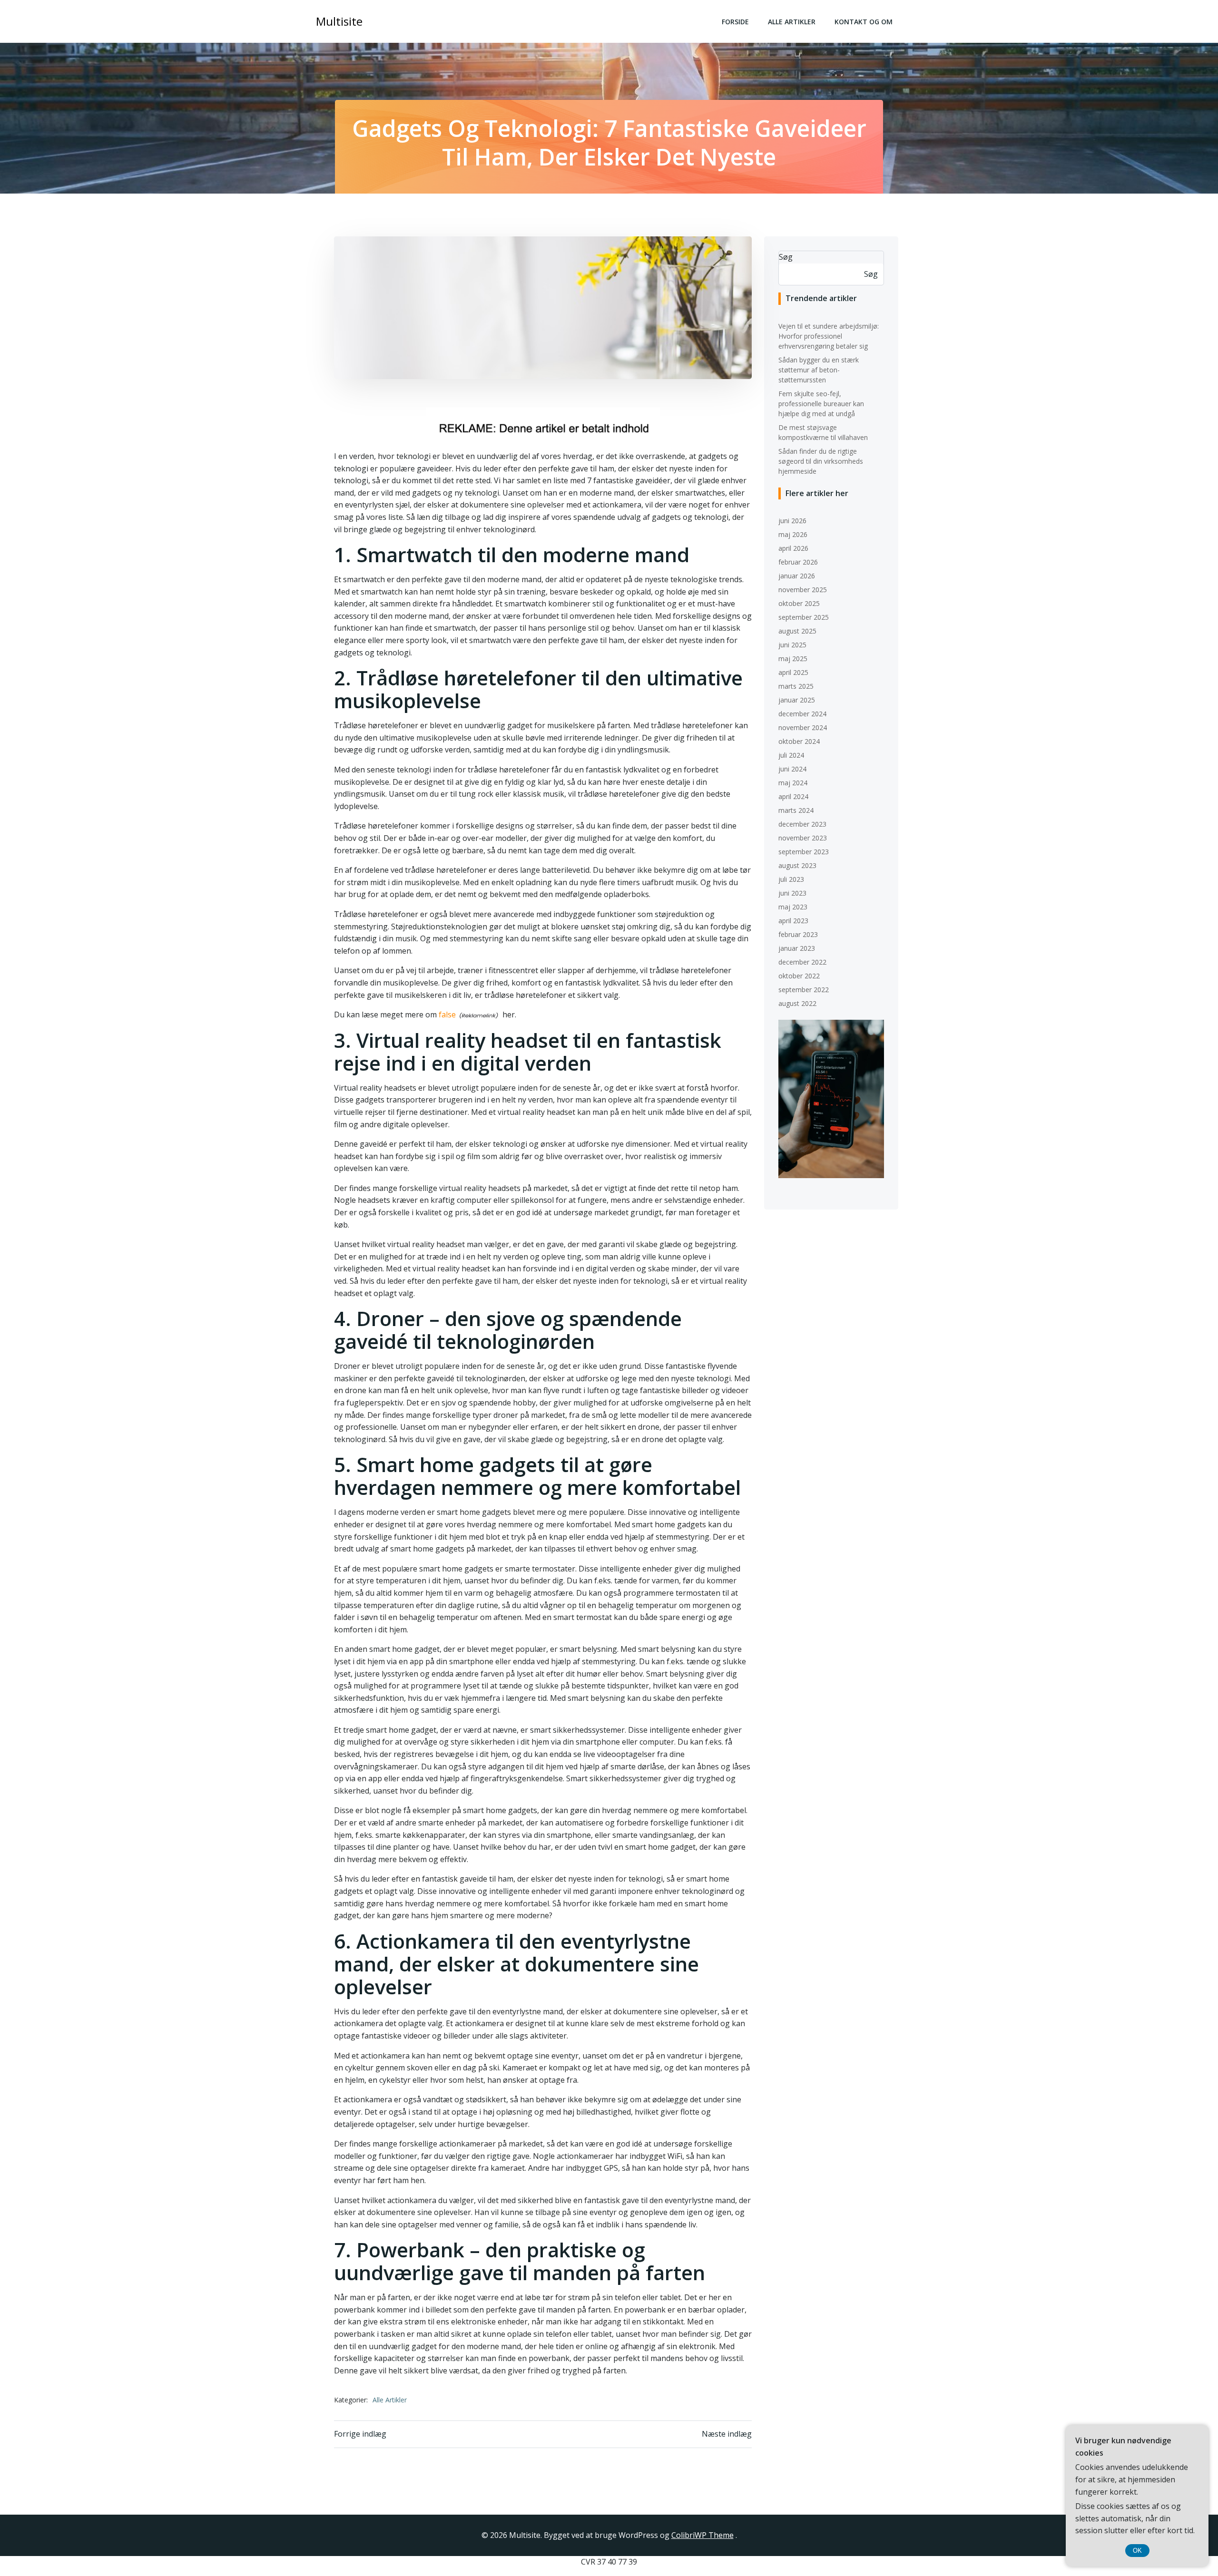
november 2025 (803, 590)
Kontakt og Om (864, 22)
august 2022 (797, 1003)
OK (1137, 2551)
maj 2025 (793, 659)
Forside (735, 22)
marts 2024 (796, 810)
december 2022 (802, 962)
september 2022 (804, 990)
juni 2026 (792, 521)
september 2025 (804, 617)
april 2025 (793, 672)
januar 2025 (797, 700)
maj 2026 (793, 534)
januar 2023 (797, 948)
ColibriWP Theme (702, 2535)
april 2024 (793, 796)
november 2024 (803, 727)
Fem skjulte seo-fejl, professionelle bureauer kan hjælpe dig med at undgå (821, 404)
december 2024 (802, 714)
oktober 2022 (799, 976)
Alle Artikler (792, 22)
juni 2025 (792, 645)
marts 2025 (796, 686)
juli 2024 (791, 755)
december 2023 (802, 824)
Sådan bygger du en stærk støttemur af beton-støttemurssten (819, 370)
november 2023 (803, 838)
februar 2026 (798, 562)
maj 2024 (793, 783)
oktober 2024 (799, 741)
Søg (786, 257)
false (447, 1015)
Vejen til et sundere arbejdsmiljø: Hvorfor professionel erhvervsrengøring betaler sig (829, 336)
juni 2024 (792, 769)
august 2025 (797, 631)
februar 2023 (798, 934)
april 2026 (793, 548)
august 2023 (797, 865)
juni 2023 (792, 893)
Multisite (339, 21)
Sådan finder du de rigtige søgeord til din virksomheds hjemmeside (821, 461)
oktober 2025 (799, 603)
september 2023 (804, 852)
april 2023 (793, 921)
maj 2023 (793, 907)
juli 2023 (791, 879)
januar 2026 (797, 576)
